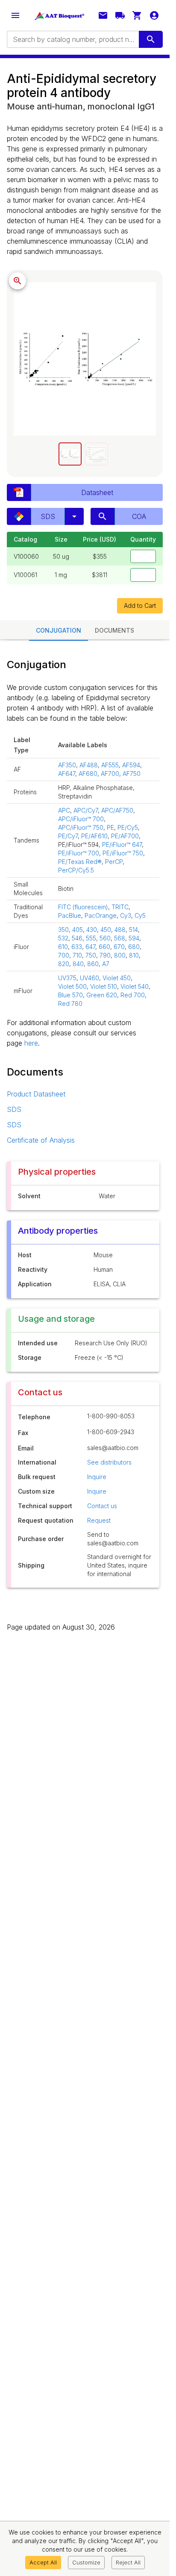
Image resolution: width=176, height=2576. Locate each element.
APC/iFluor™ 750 (81, 827)
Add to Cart (140, 606)
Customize (86, 2562)
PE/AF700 (125, 836)
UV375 (67, 978)
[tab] (70, 454)
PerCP (114, 862)
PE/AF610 (94, 836)
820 (64, 964)
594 (134, 938)
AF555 (110, 765)
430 (92, 930)
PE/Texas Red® (80, 862)
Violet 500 (72, 986)
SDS (14, 1109)
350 (63, 930)
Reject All (128, 2562)
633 (77, 947)
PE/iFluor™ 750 (123, 853)
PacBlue (70, 915)
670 (119, 947)
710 (77, 955)
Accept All (43, 2562)
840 (78, 964)
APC (64, 810)
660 (104, 947)
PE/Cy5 (128, 827)
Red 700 (133, 995)
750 (91, 955)
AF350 (67, 765)
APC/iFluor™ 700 (81, 819)
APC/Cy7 (86, 810)
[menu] (15, 15)
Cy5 (140, 915)
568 (120, 938)
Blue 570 (70, 995)
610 (63, 947)
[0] (137, 15)
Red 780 (70, 1004)
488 (120, 930)
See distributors (109, 1462)
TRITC (120, 907)
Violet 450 (117, 978)
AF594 (131, 765)
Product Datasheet (36, 1094)
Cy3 (126, 915)
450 (106, 930)
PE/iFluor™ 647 (122, 844)
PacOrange (101, 915)
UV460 (89, 978)
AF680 (88, 774)
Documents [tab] (114, 630)
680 (134, 947)
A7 (106, 964)
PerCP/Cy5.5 (76, 870)
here (31, 1043)
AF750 (132, 774)
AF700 (110, 774)
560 (105, 938)
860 (93, 964)
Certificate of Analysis (41, 1140)
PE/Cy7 (68, 836)
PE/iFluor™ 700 (79, 853)
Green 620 (102, 995)
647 (90, 947)
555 (91, 938)
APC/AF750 (117, 810)
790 (105, 955)
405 (78, 930)
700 (64, 955)
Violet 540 (135, 986)
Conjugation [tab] (59, 630)
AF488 (89, 765)
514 (133, 930)
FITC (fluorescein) (83, 907)
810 (134, 955)
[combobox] (72, 39)
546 (77, 938)
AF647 (67, 774)
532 (63, 938)
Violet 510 (104, 986)
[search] (151, 39)
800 (120, 955)
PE (110, 827)
